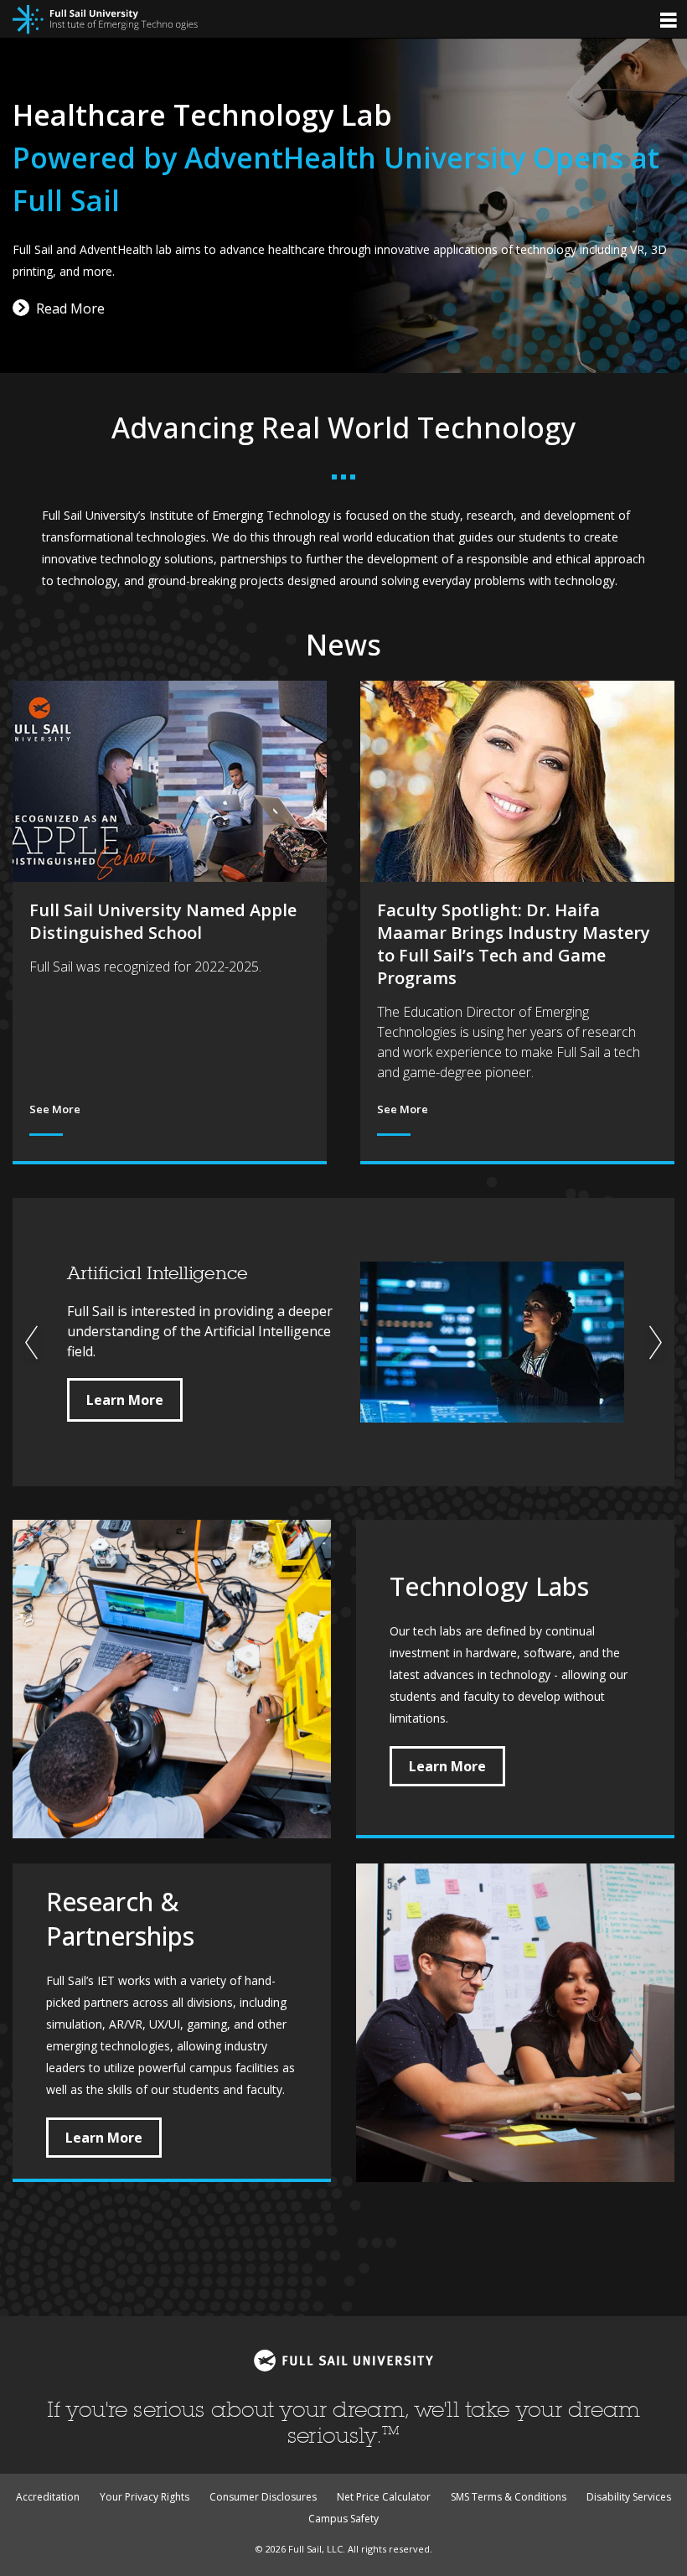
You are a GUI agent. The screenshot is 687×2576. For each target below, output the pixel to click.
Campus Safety (343, 2519)
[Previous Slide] (31, 1342)
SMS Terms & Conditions (509, 2497)
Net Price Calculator (384, 2497)
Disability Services (629, 2497)
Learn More (125, 1400)
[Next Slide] (656, 1342)
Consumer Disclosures (263, 2497)
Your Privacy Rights (145, 2497)
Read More (70, 308)
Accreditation (48, 2497)
